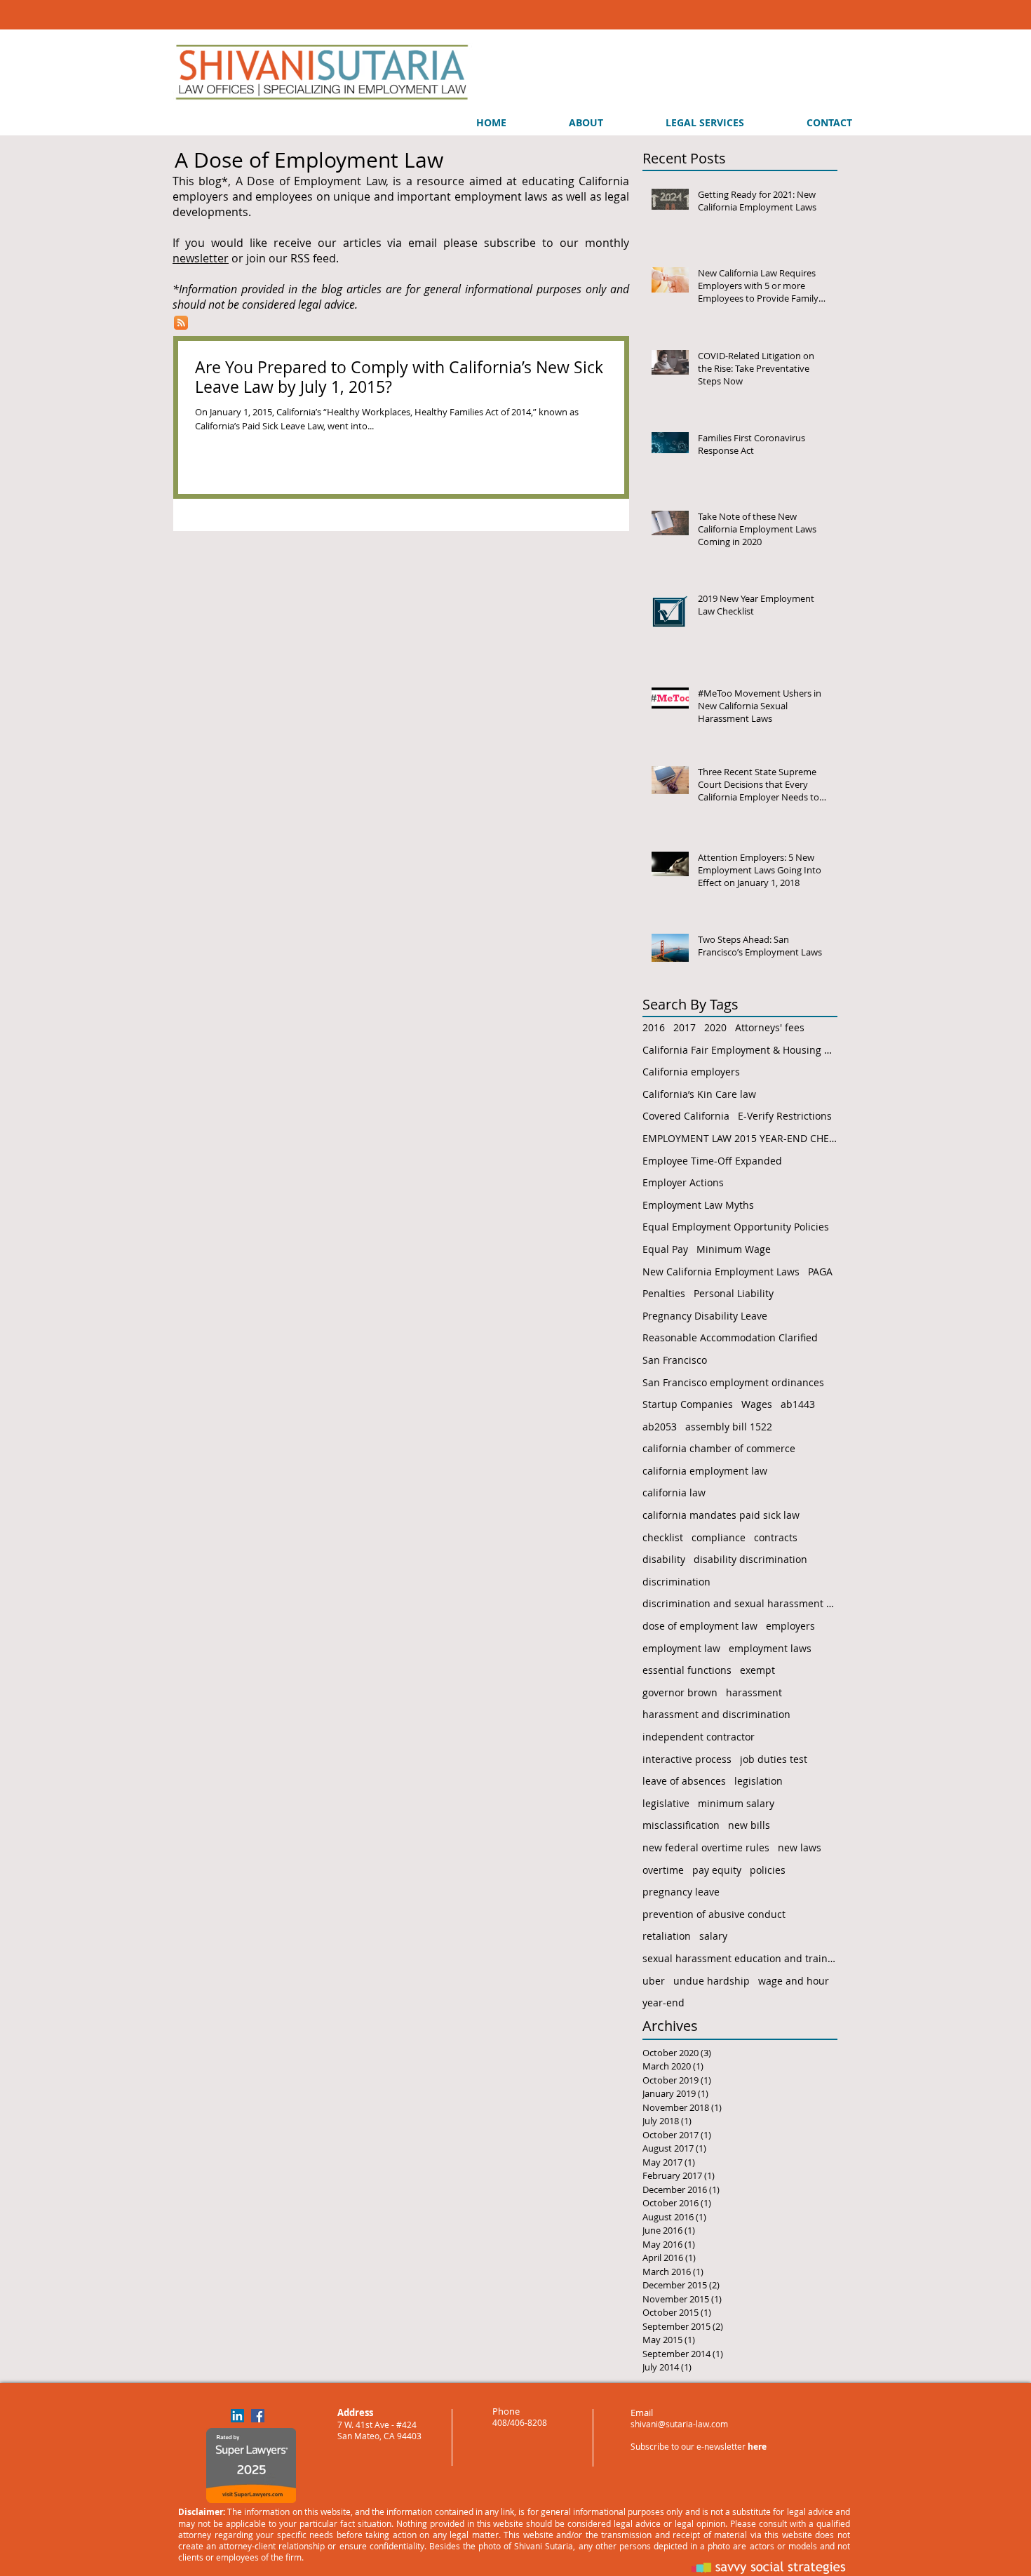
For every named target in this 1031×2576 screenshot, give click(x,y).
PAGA (820, 1272)
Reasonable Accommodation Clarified (730, 1337)
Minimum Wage (734, 1249)
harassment (754, 1692)
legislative (666, 1803)
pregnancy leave (681, 1892)
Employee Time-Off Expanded (712, 1161)
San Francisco (675, 1360)
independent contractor (699, 1737)
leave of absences (684, 1781)
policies (768, 1870)
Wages (757, 1404)
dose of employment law (700, 1626)
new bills (749, 1825)
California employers (691, 1072)
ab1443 (798, 1404)
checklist (663, 1537)
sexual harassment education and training (740, 1958)
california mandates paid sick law (721, 1515)
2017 (685, 1027)
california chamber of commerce (719, 1448)
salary (713, 1936)
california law (674, 1492)
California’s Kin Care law (699, 1094)
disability (664, 1559)
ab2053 (660, 1427)
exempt (757, 1670)
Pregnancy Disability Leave (705, 1316)
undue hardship (712, 1981)
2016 (654, 1027)
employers (790, 1626)
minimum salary (736, 1803)
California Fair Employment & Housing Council (740, 1050)
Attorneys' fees (770, 1027)
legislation (759, 1781)
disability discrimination (750, 1559)
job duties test (774, 1759)
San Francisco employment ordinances (733, 1382)
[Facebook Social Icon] (258, 2416)
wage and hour (794, 1981)
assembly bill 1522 (729, 1427)
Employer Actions (683, 1182)
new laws (800, 1847)
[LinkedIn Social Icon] (237, 2416)
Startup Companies (688, 1404)
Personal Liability (734, 1293)
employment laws (770, 1648)
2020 (715, 1027)
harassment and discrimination (716, 1714)
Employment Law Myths (698, 1205)
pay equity (717, 1870)
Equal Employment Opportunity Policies (736, 1227)
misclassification (681, 1825)
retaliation (667, 1936)
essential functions (687, 1670)
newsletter (201, 258)
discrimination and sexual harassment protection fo (740, 1603)
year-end (663, 2003)
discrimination (676, 1582)
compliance (719, 1537)
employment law (681, 1648)
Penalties (664, 1293)
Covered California (686, 1116)
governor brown (680, 1692)
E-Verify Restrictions (785, 1116)
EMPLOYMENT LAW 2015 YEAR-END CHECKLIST (740, 1138)
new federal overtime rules (706, 1847)
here (757, 2447)
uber (654, 1981)
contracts (776, 1537)
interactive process (687, 1759)
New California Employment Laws (721, 1272)
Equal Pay (665, 1249)
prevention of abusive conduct (714, 1914)
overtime (663, 1870)
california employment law (705, 1471)
